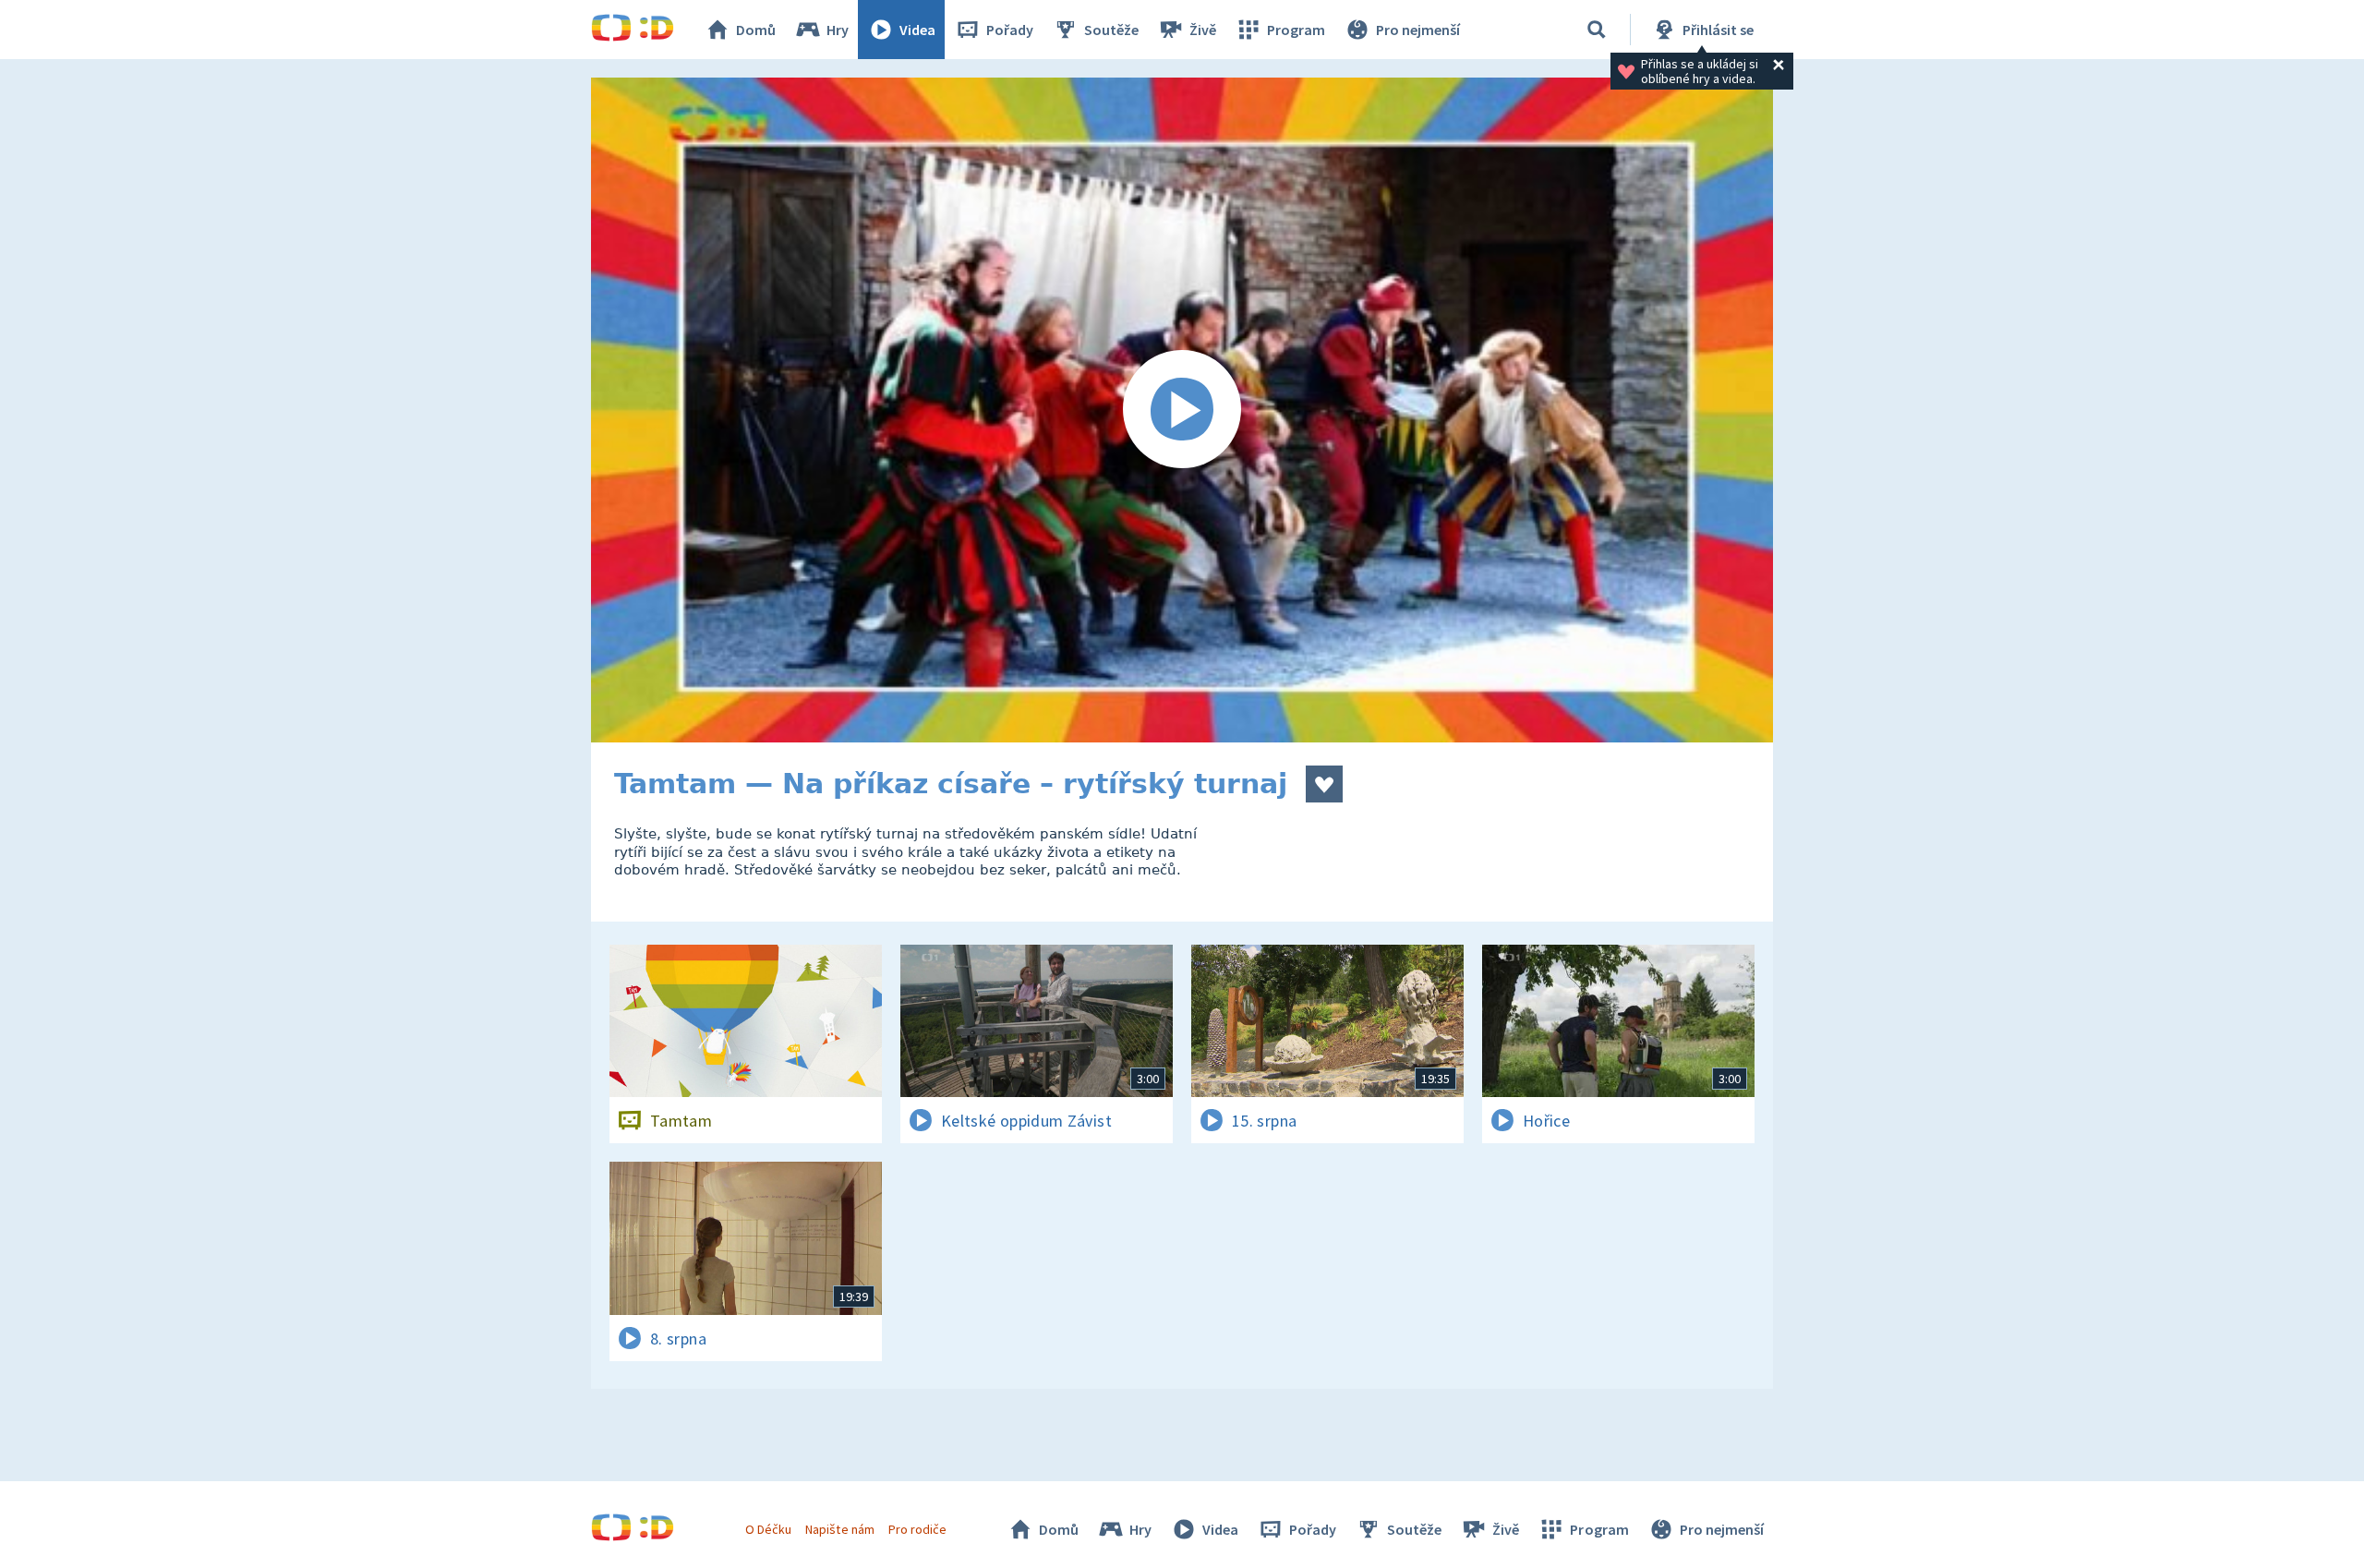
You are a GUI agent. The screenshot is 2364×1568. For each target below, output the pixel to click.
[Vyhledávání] (1597, 30)
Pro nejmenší (1418, 30)
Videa (917, 30)
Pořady (1010, 30)
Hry (838, 30)
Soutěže (1111, 30)
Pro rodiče (917, 1529)
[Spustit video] (1182, 410)
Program (1296, 30)
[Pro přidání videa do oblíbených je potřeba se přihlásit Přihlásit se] (1324, 784)
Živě (1203, 30)
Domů (756, 30)
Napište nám (839, 1529)
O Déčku (768, 1529)
